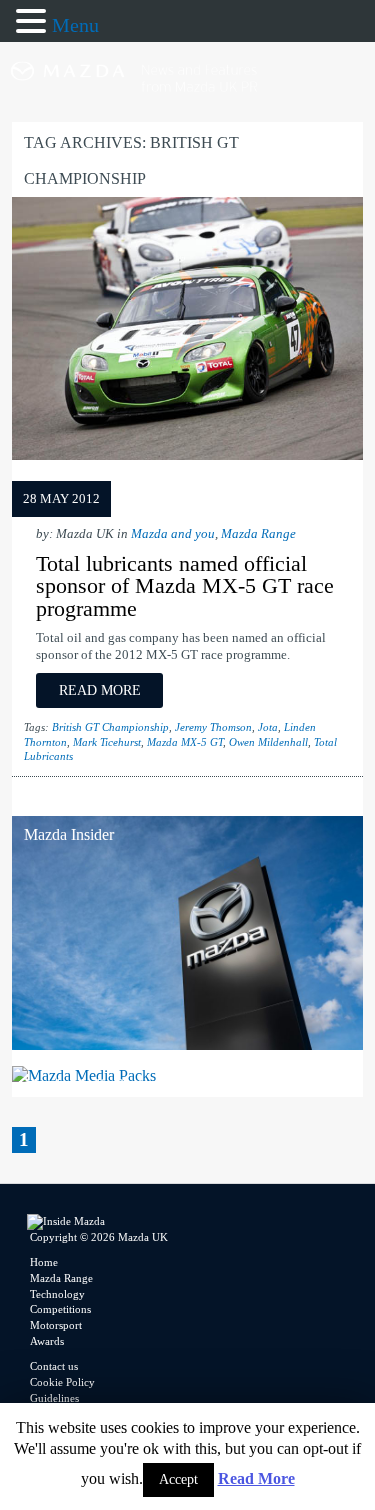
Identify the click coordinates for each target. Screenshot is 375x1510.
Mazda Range (258, 534)
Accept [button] (178, 1479)
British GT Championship (110, 727)
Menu (75, 25)
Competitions (60, 1309)
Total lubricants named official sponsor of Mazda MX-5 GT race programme (185, 586)
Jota (268, 727)
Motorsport (56, 1325)
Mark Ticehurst (107, 742)
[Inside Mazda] (187, 110)
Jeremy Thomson (213, 727)
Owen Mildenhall (268, 742)
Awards (47, 1341)
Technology (57, 1294)
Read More (256, 1478)
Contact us (54, 1366)
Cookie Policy (62, 1382)
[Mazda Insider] (187, 1044)
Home (44, 1262)
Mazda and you (173, 534)
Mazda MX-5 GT (185, 742)
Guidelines (54, 1398)
